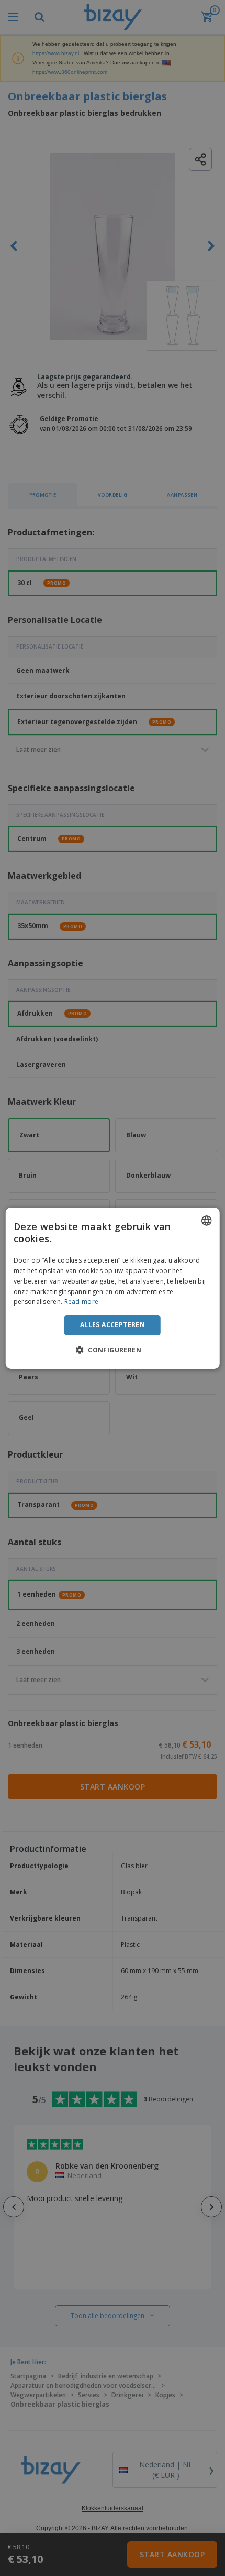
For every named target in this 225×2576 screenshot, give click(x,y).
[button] (113, 1350)
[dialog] (113, 1288)
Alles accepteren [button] (113, 1325)
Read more (82, 1302)
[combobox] (206, 1220)
